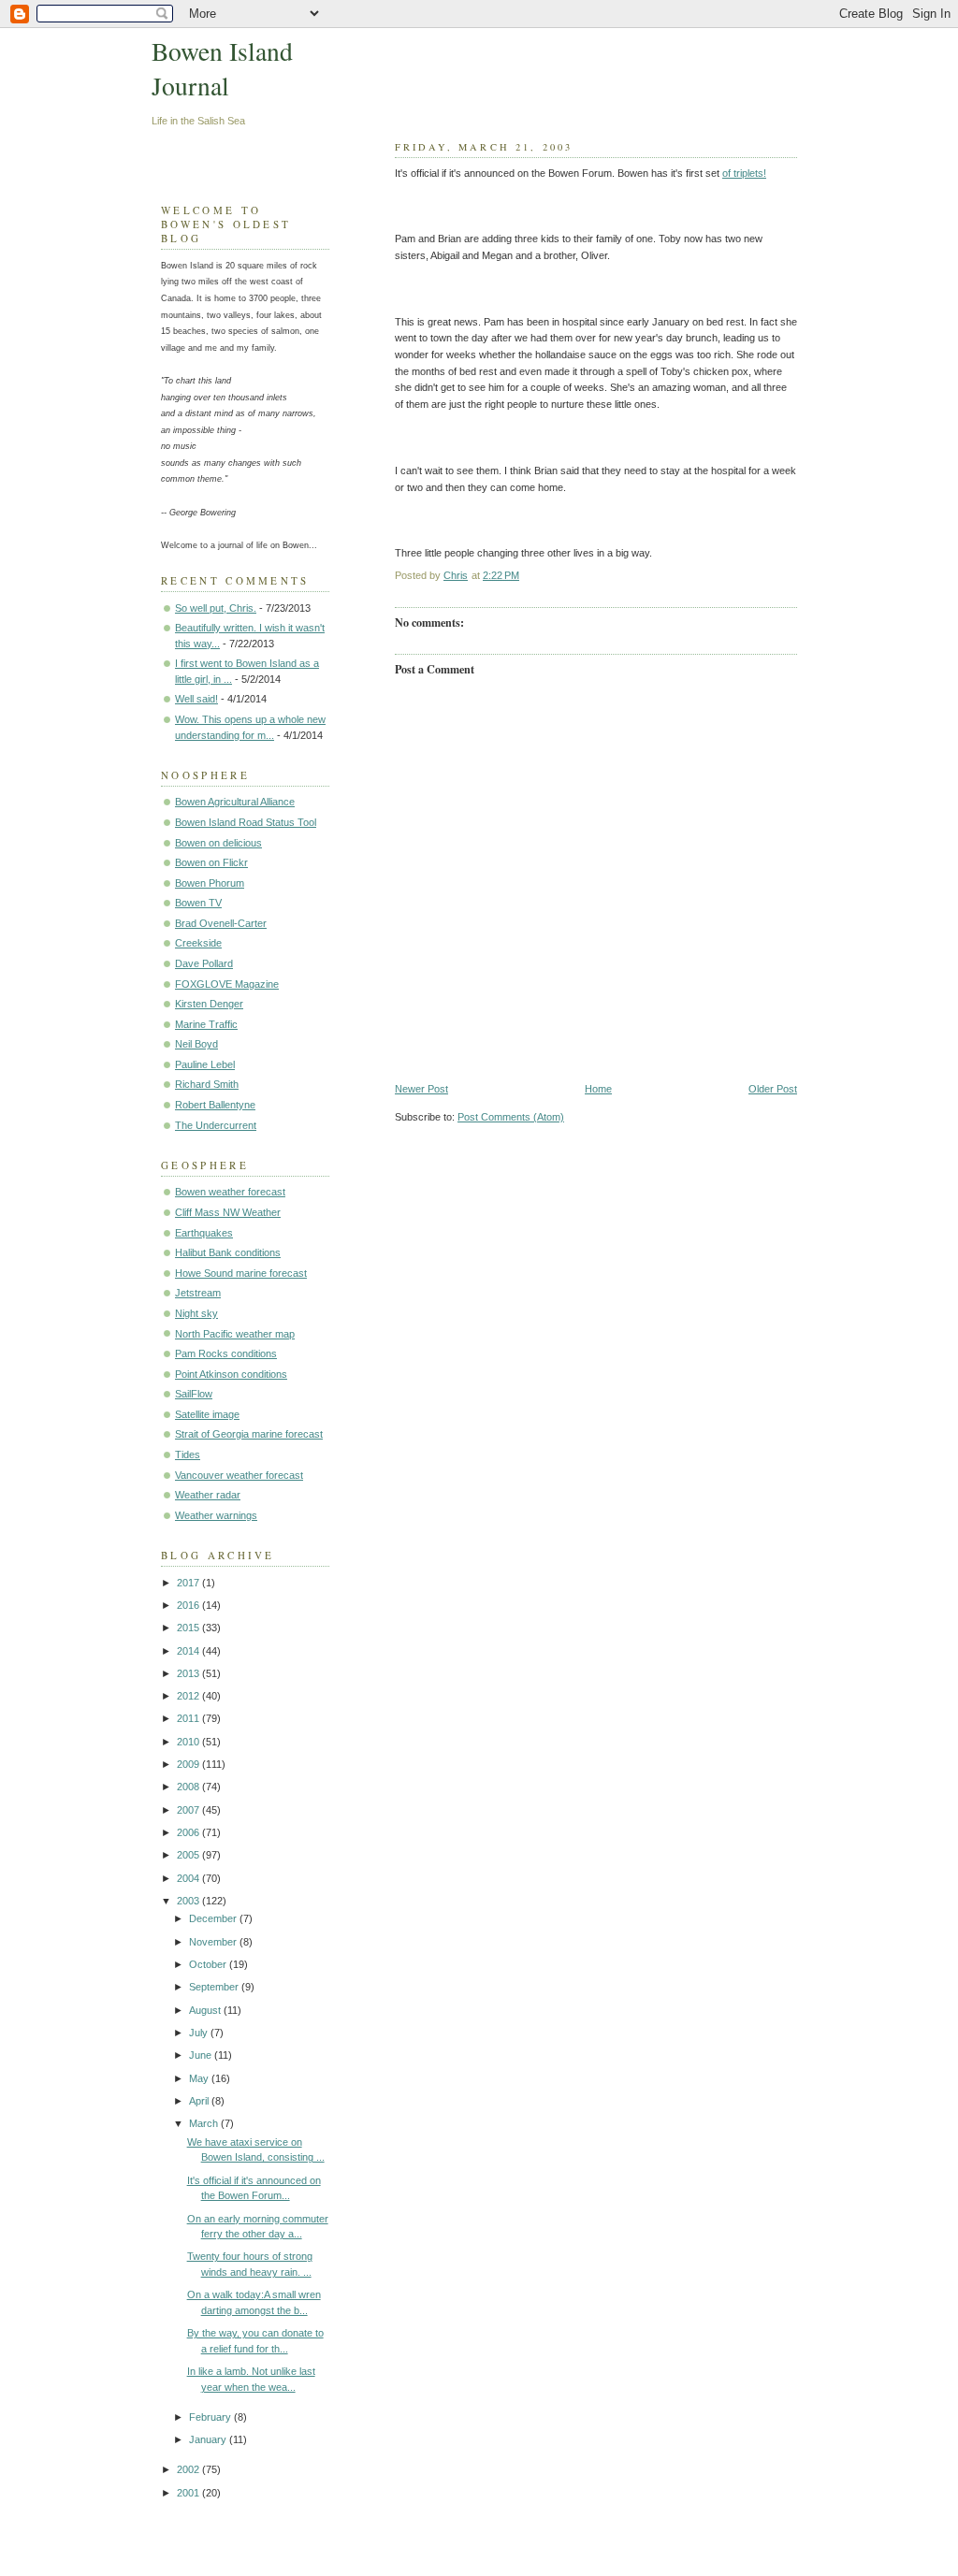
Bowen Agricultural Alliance (235, 802)
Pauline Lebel (205, 1064)
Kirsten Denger (209, 1004)
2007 (189, 1810)
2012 (189, 1696)
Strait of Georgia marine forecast (249, 1434)
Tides (188, 1454)
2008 (189, 1787)
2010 (189, 1742)
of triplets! (744, 173)
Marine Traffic (206, 1024)
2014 (189, 1651)
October (209, 1964)
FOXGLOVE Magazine (227, 984)
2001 (189, 2493)
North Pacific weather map (235, 1334)
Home (598, 1089)
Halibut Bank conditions (228, 1252)
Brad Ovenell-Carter (221, 923)
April (200, 2101)
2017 (189, 1583)
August (206, 2010)
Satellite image (207, 1414)
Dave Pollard (204, 963)
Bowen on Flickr (211, 862)
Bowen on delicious (218, 843)
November (214, 1942)
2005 (189, 1855)
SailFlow (194, 1394)
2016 (189, 1605)
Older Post (773, 1089)
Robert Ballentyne (215, 1105)
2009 (189, 1764)
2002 (189, 2469)
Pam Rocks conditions (226, 1353)
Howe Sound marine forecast (241, 1273)
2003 (189, 1901)
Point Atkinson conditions (231, 1374)
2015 (189, 1628)
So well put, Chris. (216, 608)
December (214, 1918)
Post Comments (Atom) (511, 1117)
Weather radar (208, 1495)
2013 (189, 1673)
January (209, 2439)
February (211, 2417)
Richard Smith (207, 1084)
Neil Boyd (196, 1044)
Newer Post (421, 1089)
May (200, 2078)
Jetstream (198, 1293)
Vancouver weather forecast (239, 1475)
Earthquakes (204, 1233)
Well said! (196, 699)
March (205, 2123)
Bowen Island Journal (222, 68)
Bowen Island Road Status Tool (246, 822)
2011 (189, 1718)
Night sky (196, 1313)
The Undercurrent (216, 1125)
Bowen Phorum (210, 883)
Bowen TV (198, 903)
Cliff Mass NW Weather (228, 1212)
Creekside (198, 943)
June (202, 2055)
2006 (189, 1832)
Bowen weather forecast (230, 1192)
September (215, 1987)
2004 (189, 1878)
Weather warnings (216, 1515)
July (200, 2033)
